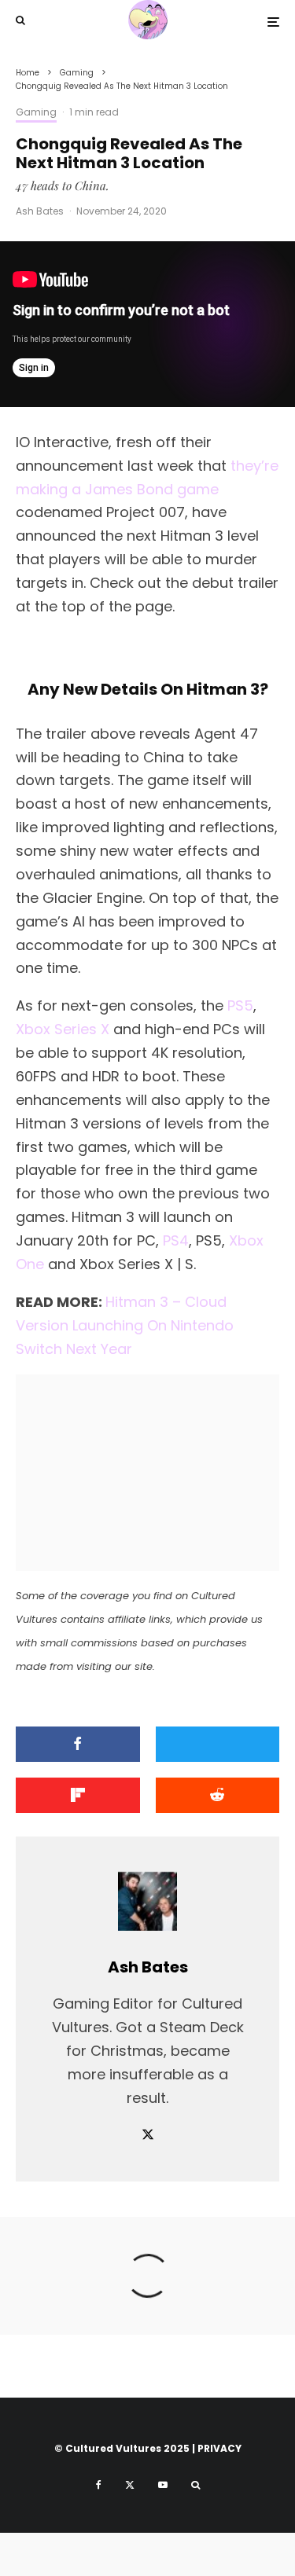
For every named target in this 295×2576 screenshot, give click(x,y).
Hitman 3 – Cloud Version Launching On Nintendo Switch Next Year (125, 1325)
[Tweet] (218, 1744)
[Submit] (218, 1795)
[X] (130, 2485)
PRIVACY (219, 2448)
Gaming (36, 112)
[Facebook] (99, 2485)
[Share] (78, 1744)
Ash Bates (40, 211)
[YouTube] (163, 2485)
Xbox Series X (63, 1029)
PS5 (240, 1005)
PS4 (176, 1240)
